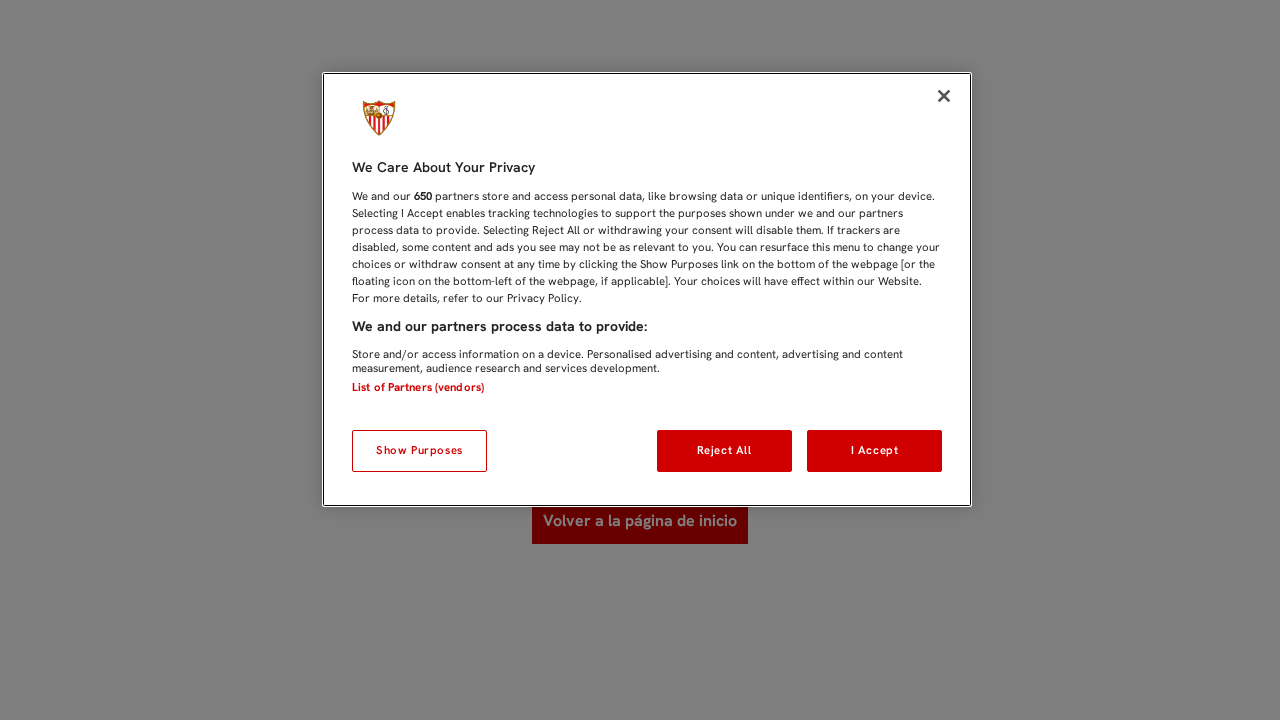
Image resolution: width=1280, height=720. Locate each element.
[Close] (944, 96)
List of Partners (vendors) (418, 387)
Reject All (724, 450)
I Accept (875, 450)
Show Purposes (419, 450)
